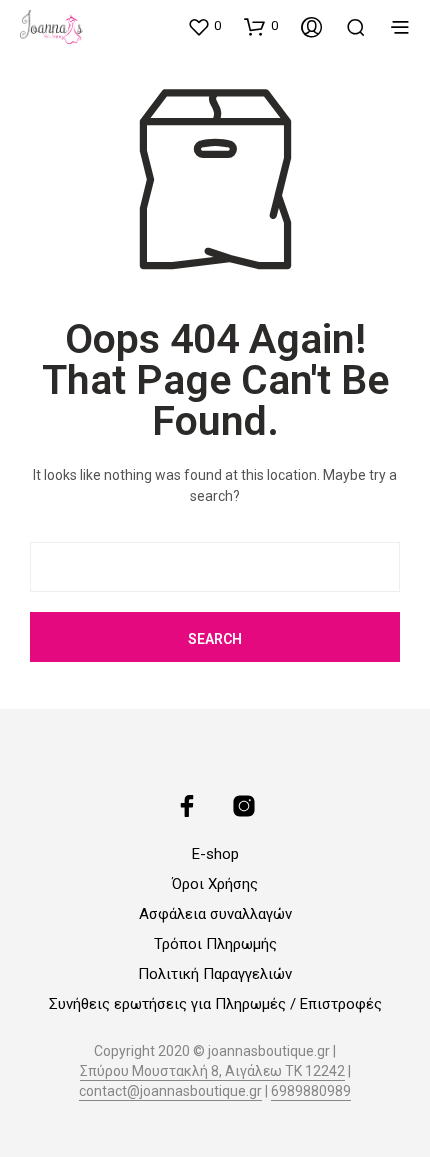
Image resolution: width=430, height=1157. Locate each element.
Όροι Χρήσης (215, 884)
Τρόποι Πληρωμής (215, 944)
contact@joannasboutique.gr (170, 1091)
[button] (204, 26)
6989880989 (311, 1091)
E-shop (215, 854)
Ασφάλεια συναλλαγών (215, 914)
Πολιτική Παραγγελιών (215, 974)
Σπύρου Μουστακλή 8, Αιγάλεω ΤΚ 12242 (212, 1071)
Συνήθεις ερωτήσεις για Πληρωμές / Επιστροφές (215, 1004)
